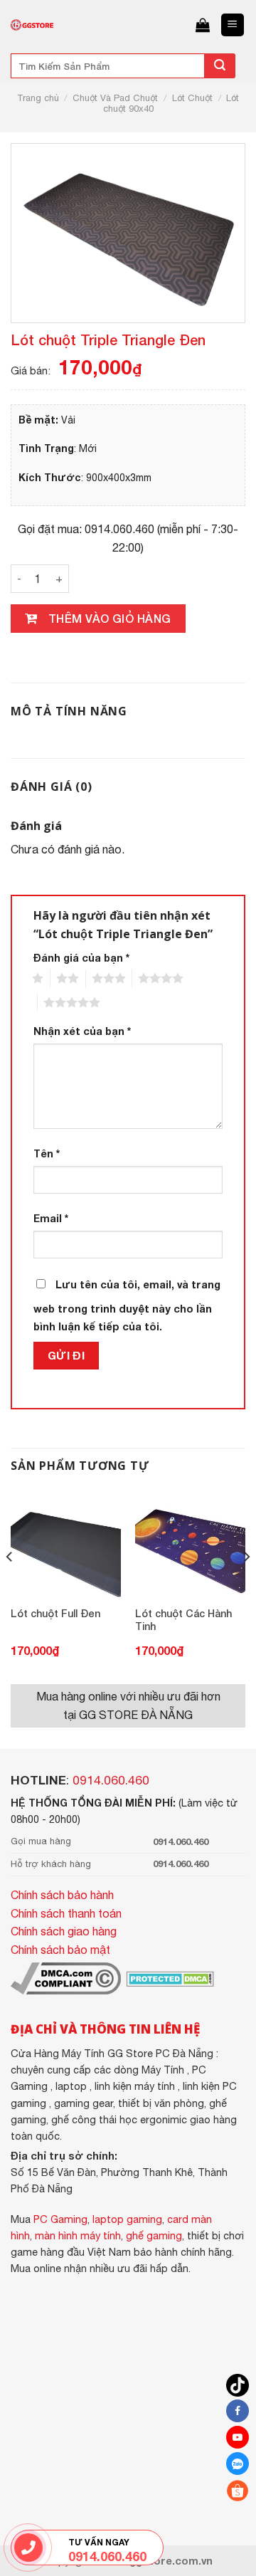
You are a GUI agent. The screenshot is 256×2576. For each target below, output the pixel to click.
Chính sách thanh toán (66, 1913)
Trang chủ (38, 98)
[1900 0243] (28, 2547)
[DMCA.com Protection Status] (169, 1977)
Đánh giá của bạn (81, 958)
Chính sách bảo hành (62, 1895)
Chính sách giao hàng (64, 1931)
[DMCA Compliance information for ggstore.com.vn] (66, 1977)
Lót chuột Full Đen (55, 1613)
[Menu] (233, 25)
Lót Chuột (192, 98)
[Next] (246, 1586)
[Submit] (220, 66)
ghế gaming (154, 2235)
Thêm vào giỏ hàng (110, 618)
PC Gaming (60, 2219)
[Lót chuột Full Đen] (66, 1544)
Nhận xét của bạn (82, 1031)
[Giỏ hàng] (203, 25)
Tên (47, 1153)
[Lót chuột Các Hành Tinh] (190, 1544)
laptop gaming (127, 2219)
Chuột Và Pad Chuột (115, 98)
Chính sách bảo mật (60, 1950)
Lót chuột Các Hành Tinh (183, 1620)
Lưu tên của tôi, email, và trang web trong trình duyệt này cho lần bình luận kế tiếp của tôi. (127, 1306)
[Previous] (10, 1586)
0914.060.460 (111, 1780)
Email (51, 1218)
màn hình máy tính (78, 2235)
